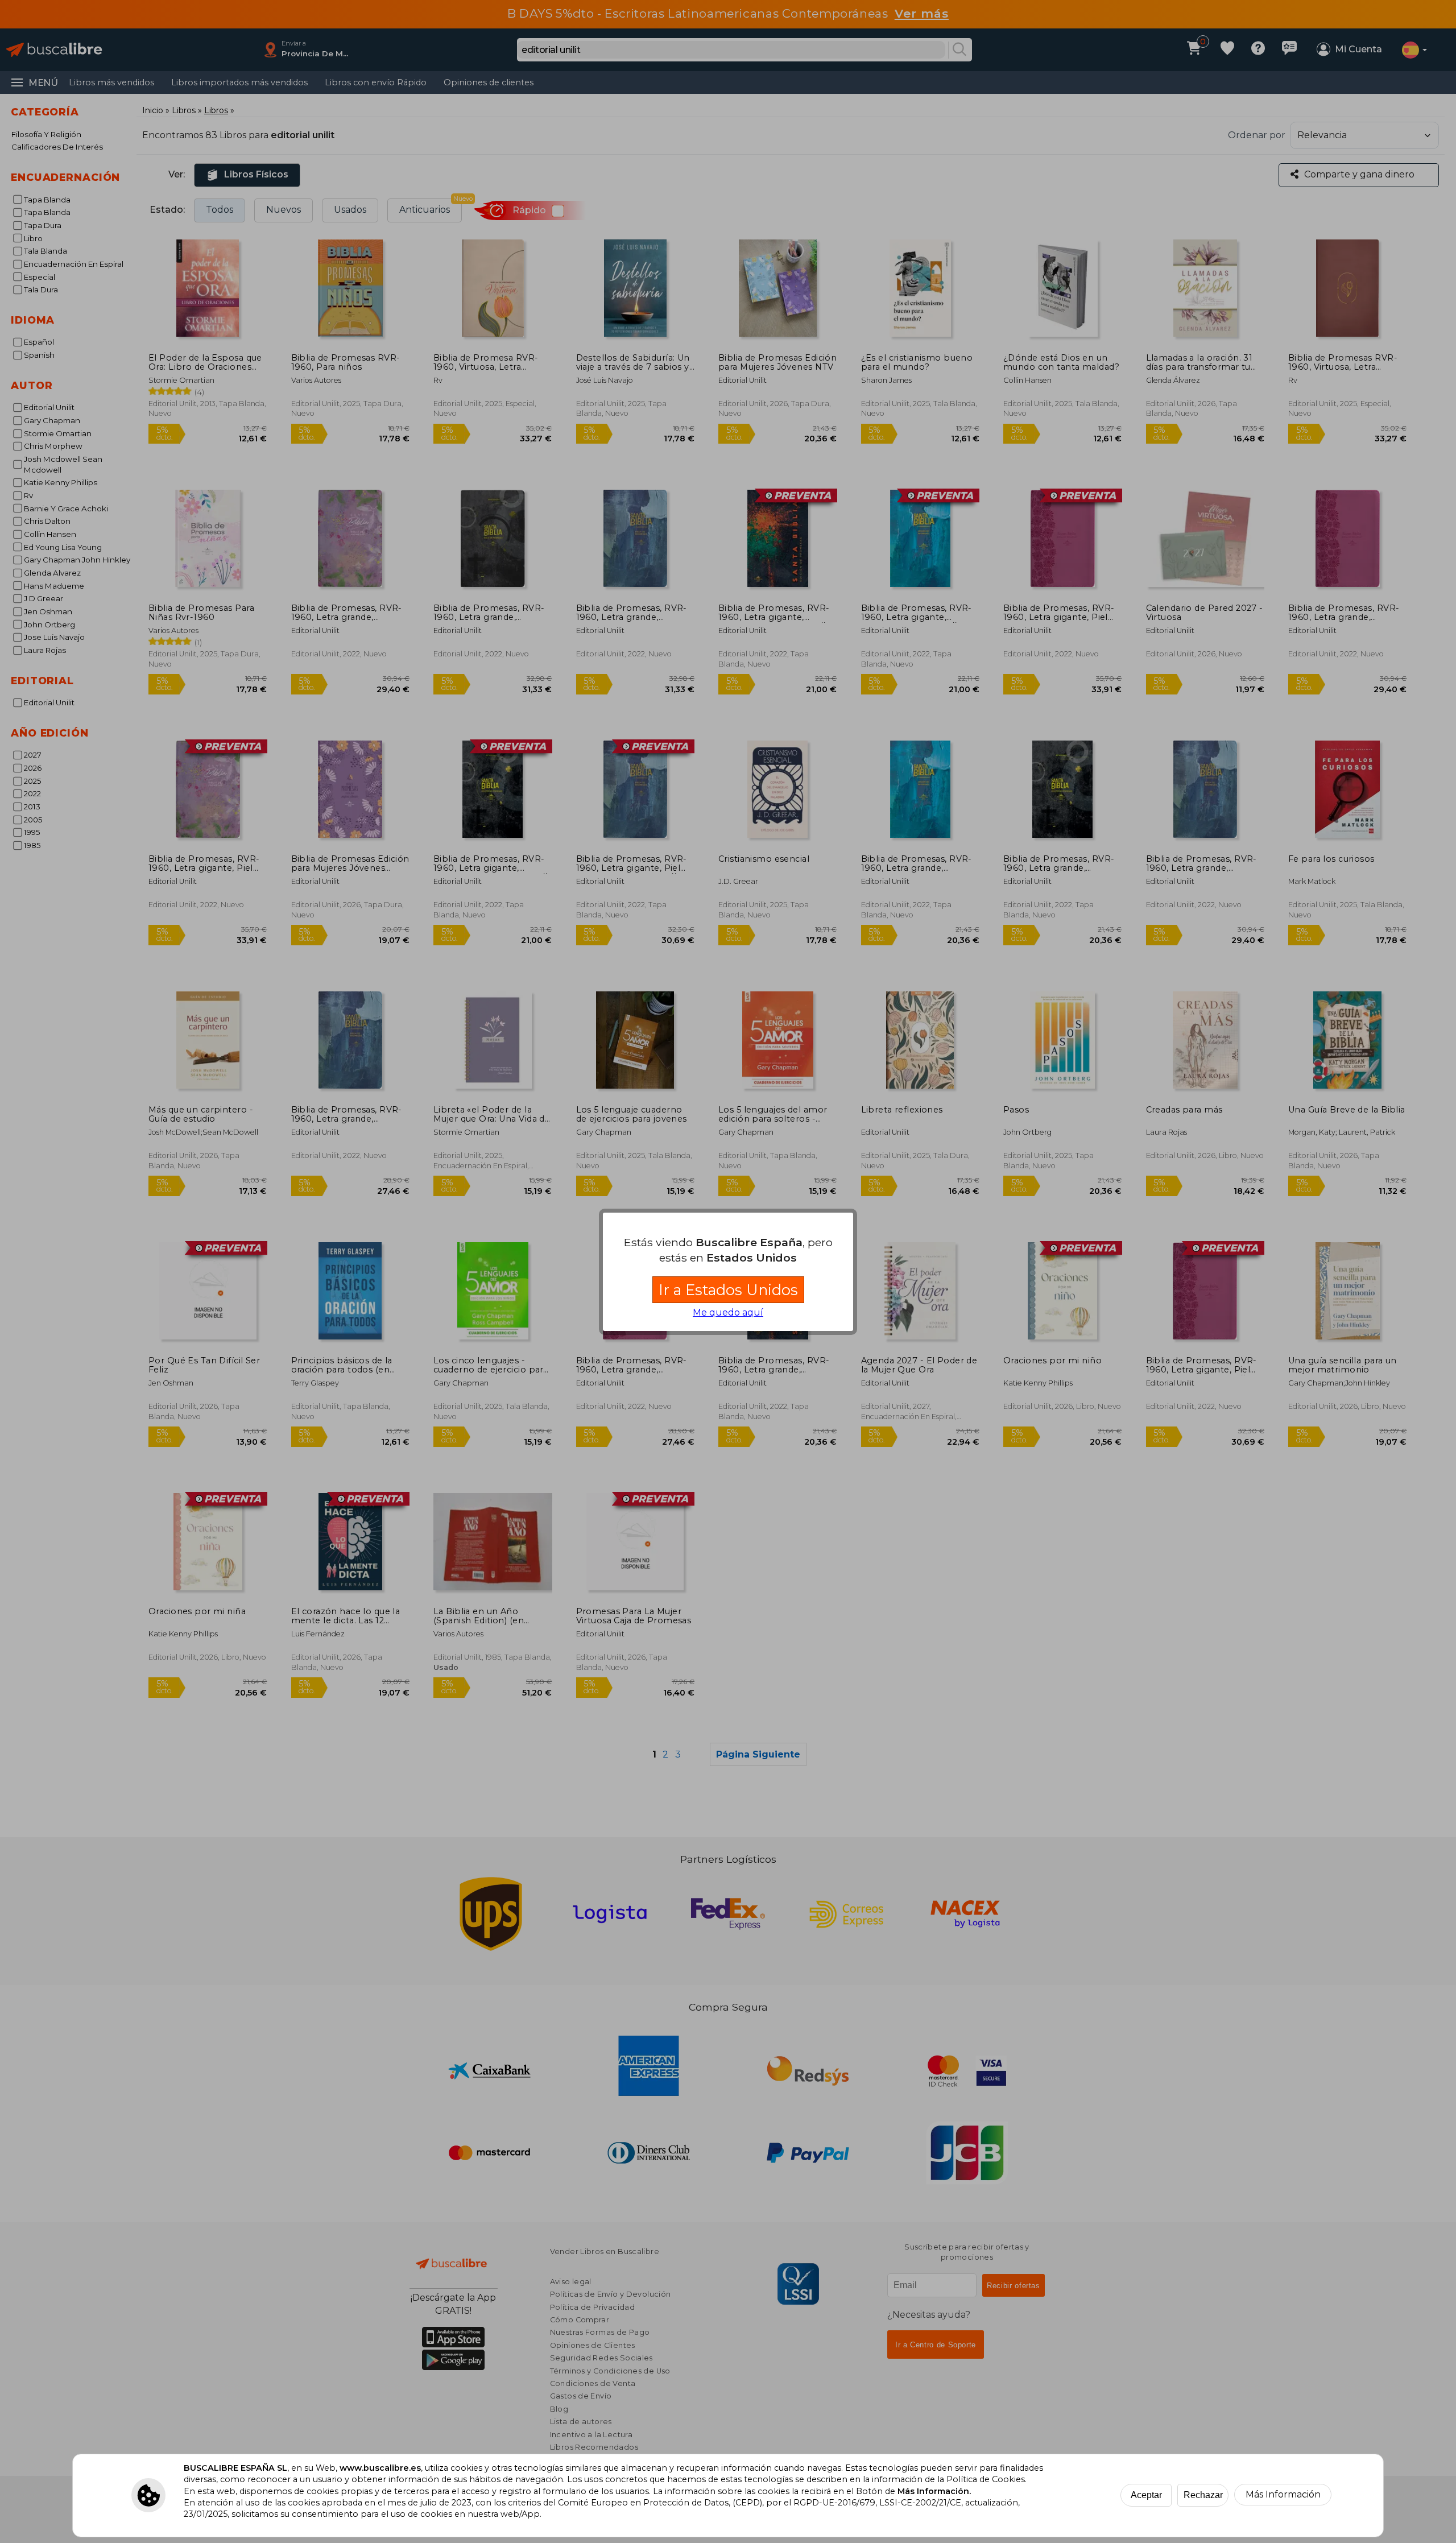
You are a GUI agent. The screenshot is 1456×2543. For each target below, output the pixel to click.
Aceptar (1146, 2495)
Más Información (1283, 2494)
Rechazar (1203, 2495)
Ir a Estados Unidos (728, 1290)
